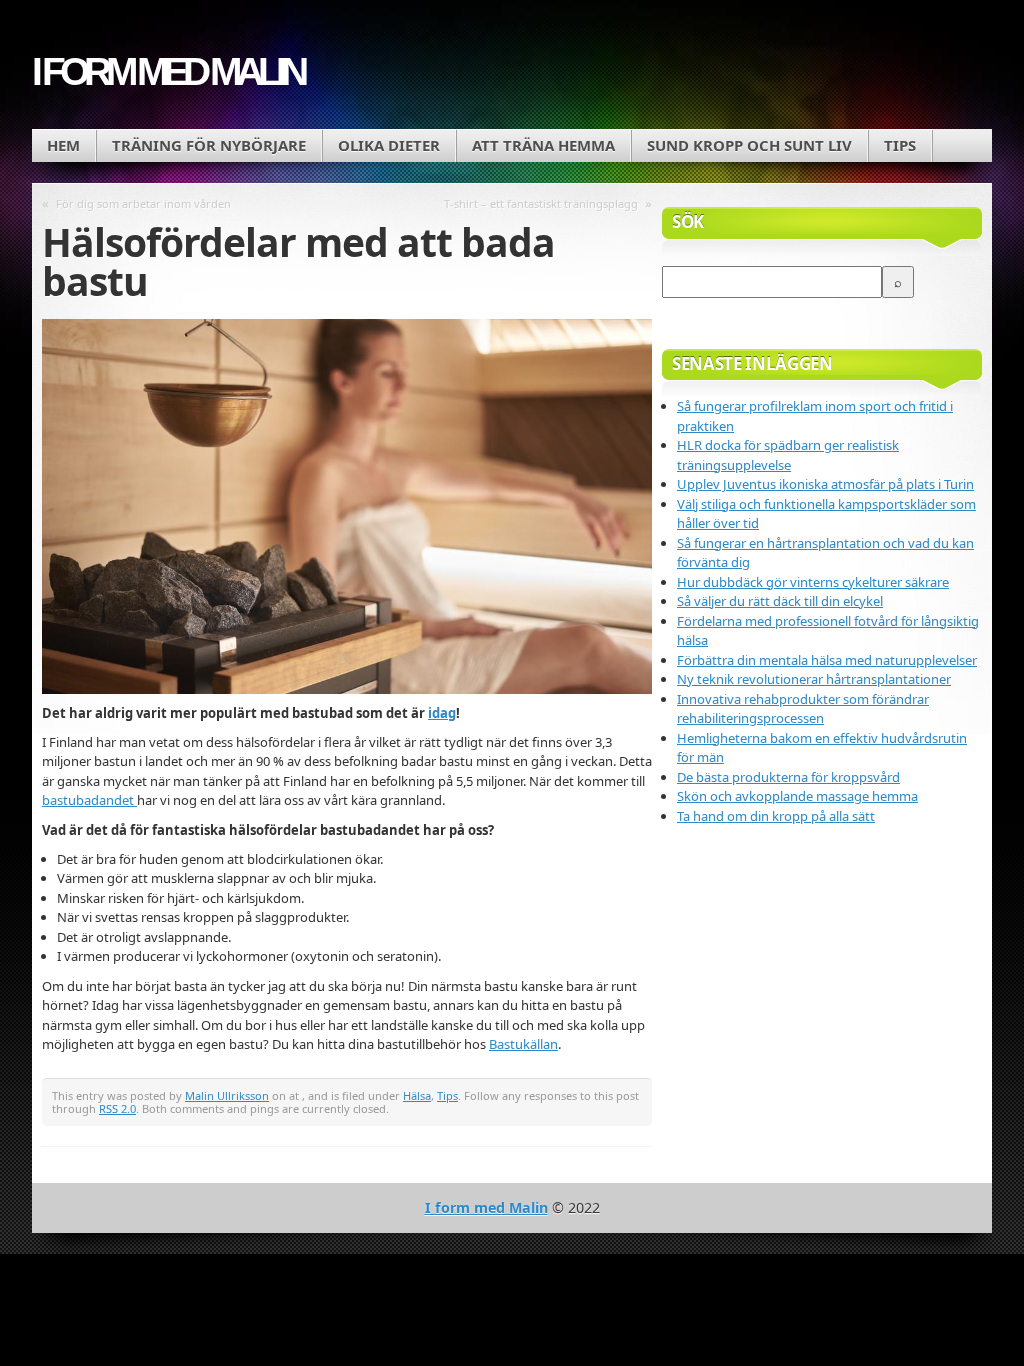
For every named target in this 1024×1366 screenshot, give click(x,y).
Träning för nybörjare (209, 145)
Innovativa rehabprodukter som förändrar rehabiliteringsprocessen (803, 709)
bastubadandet (89, 800)
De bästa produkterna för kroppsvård (788, 777)
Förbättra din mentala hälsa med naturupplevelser (827, 660)
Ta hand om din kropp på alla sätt (776, 816)
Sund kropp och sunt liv (749, 145)
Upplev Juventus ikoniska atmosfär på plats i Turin (825, 484)
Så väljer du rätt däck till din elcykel (780, 601)
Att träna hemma (543, 145)
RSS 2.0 (117, 1108)
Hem (63, 145)
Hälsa (417, 1095)
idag (442, 713)
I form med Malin (167, 71)
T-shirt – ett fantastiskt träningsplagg (541, 203)
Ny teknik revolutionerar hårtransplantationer (814, 679)
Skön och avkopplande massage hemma (797, 796)
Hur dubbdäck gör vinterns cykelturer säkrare (813, 582)
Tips (900, 145)
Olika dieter (389, 145)
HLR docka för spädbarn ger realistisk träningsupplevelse (788, 455)
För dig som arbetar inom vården (143, 203)
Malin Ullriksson (227, 1095)
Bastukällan (523, 1044)
